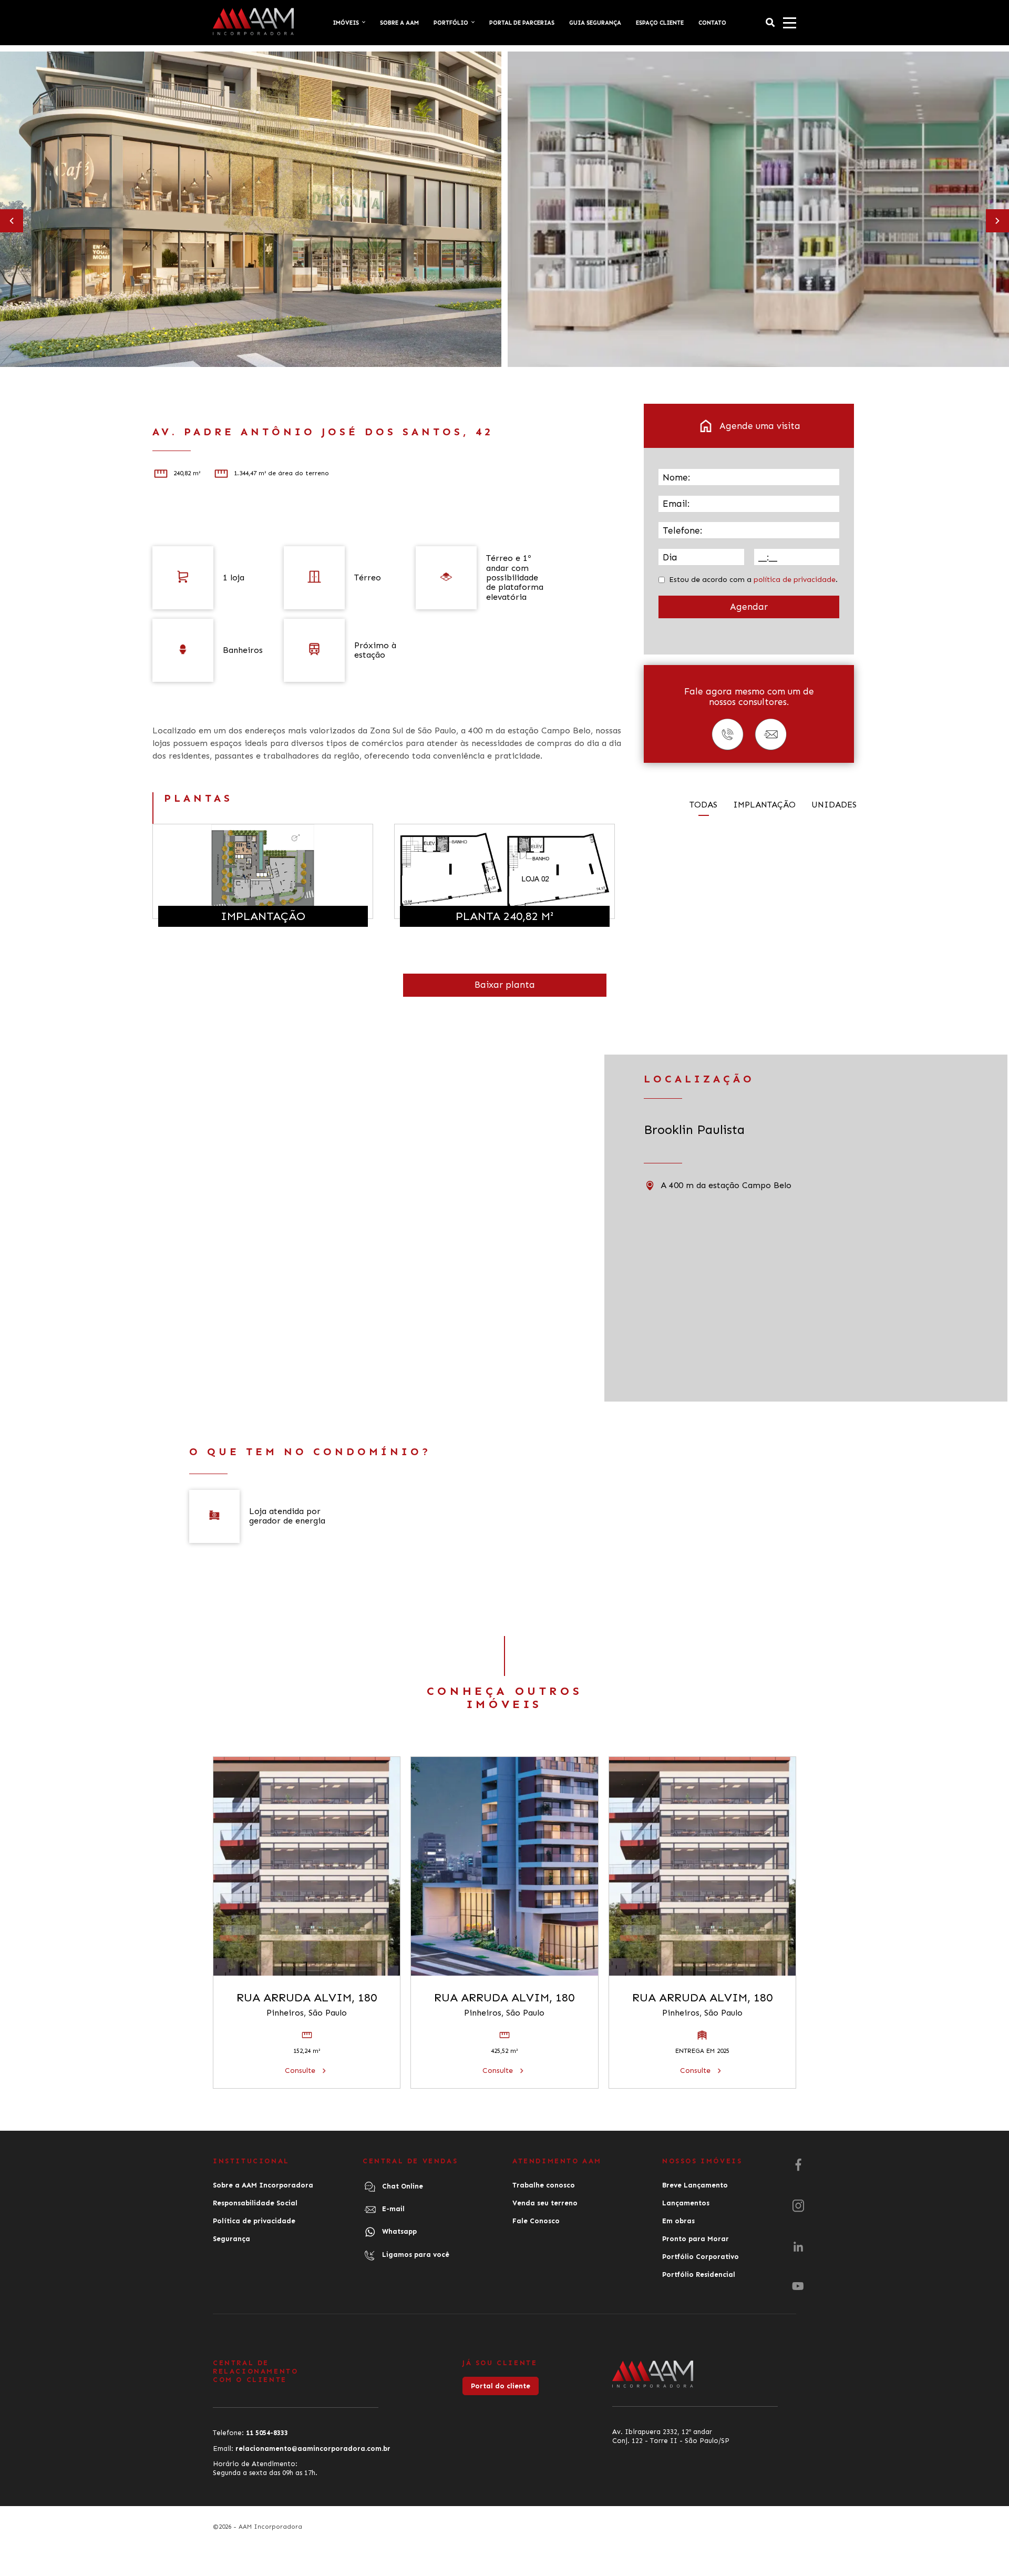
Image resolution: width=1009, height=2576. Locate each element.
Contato (712, 23)
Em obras (678, 2221)
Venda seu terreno (545, 2203)
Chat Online (401, 2186)
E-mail (392, 2209)
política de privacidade (795, 580)
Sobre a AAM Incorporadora (263, 2185)
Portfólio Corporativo (701, 2257)
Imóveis (346, 23)
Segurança (231, 2239)
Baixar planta (505, 985)
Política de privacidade (254, 2221)
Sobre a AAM (399, 23)
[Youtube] (798, 2286)
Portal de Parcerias (522, 23)
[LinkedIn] (798, 2247)
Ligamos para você (415, 2255)
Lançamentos (686, 2203)
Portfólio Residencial (699, 2275)
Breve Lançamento (695, 2185)
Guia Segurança (595, 23)
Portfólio (451, 23)
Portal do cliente (501, 2386)
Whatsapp (398, 2231)
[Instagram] (798, 2206)
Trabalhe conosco (544, 2185)
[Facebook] (798, 2165)
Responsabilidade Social (255, 2203)
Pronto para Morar (696, 2239)
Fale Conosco (536, 2221)
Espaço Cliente (660, 23)
